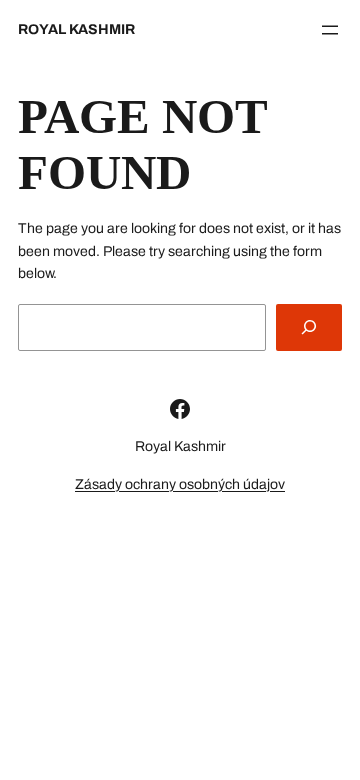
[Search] (309, 327)
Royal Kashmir (76, 29)
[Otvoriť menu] (330, 30)
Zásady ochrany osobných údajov (180, 484)
